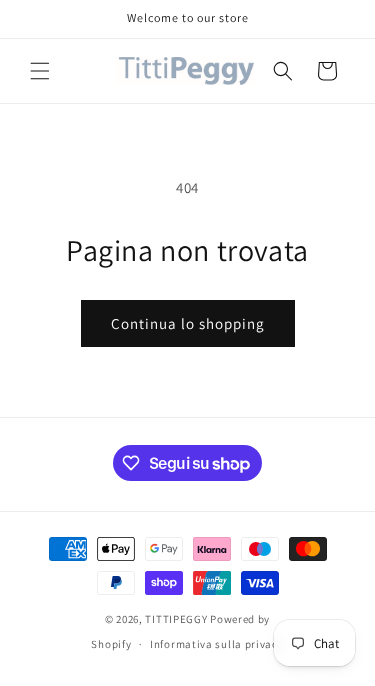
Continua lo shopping (188, 323)
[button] (40, 71)
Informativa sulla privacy (217, 644)
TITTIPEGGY (176, 619)
